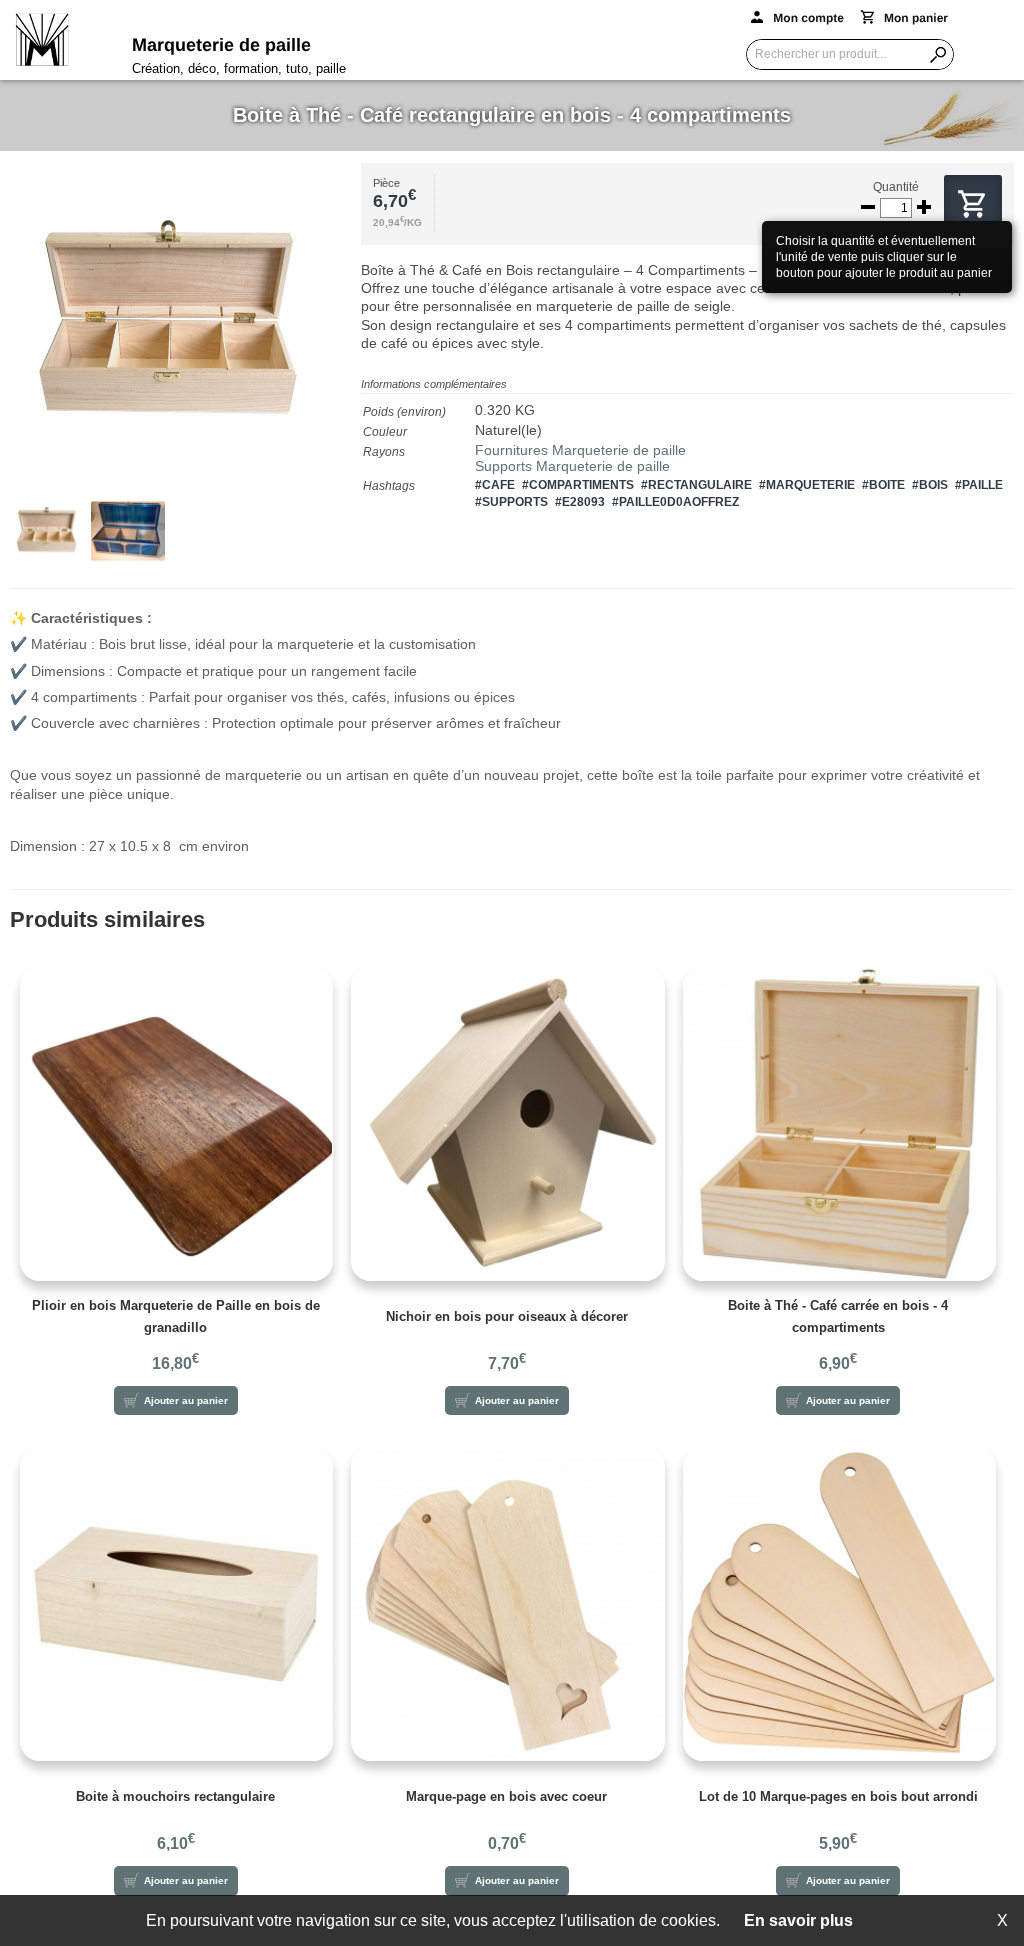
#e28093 (580, 502)
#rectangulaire (696, 485)
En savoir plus (798, 1920)
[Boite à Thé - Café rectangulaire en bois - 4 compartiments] (185, 328)
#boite (883, 485)
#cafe (495, 485)
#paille (979, 485)
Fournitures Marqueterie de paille (580, 450)
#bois (930, 485)
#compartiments (578, 485)
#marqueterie (807, 485)
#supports (511, 502)
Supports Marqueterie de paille (572, 466)
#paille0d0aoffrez (675, 502)
